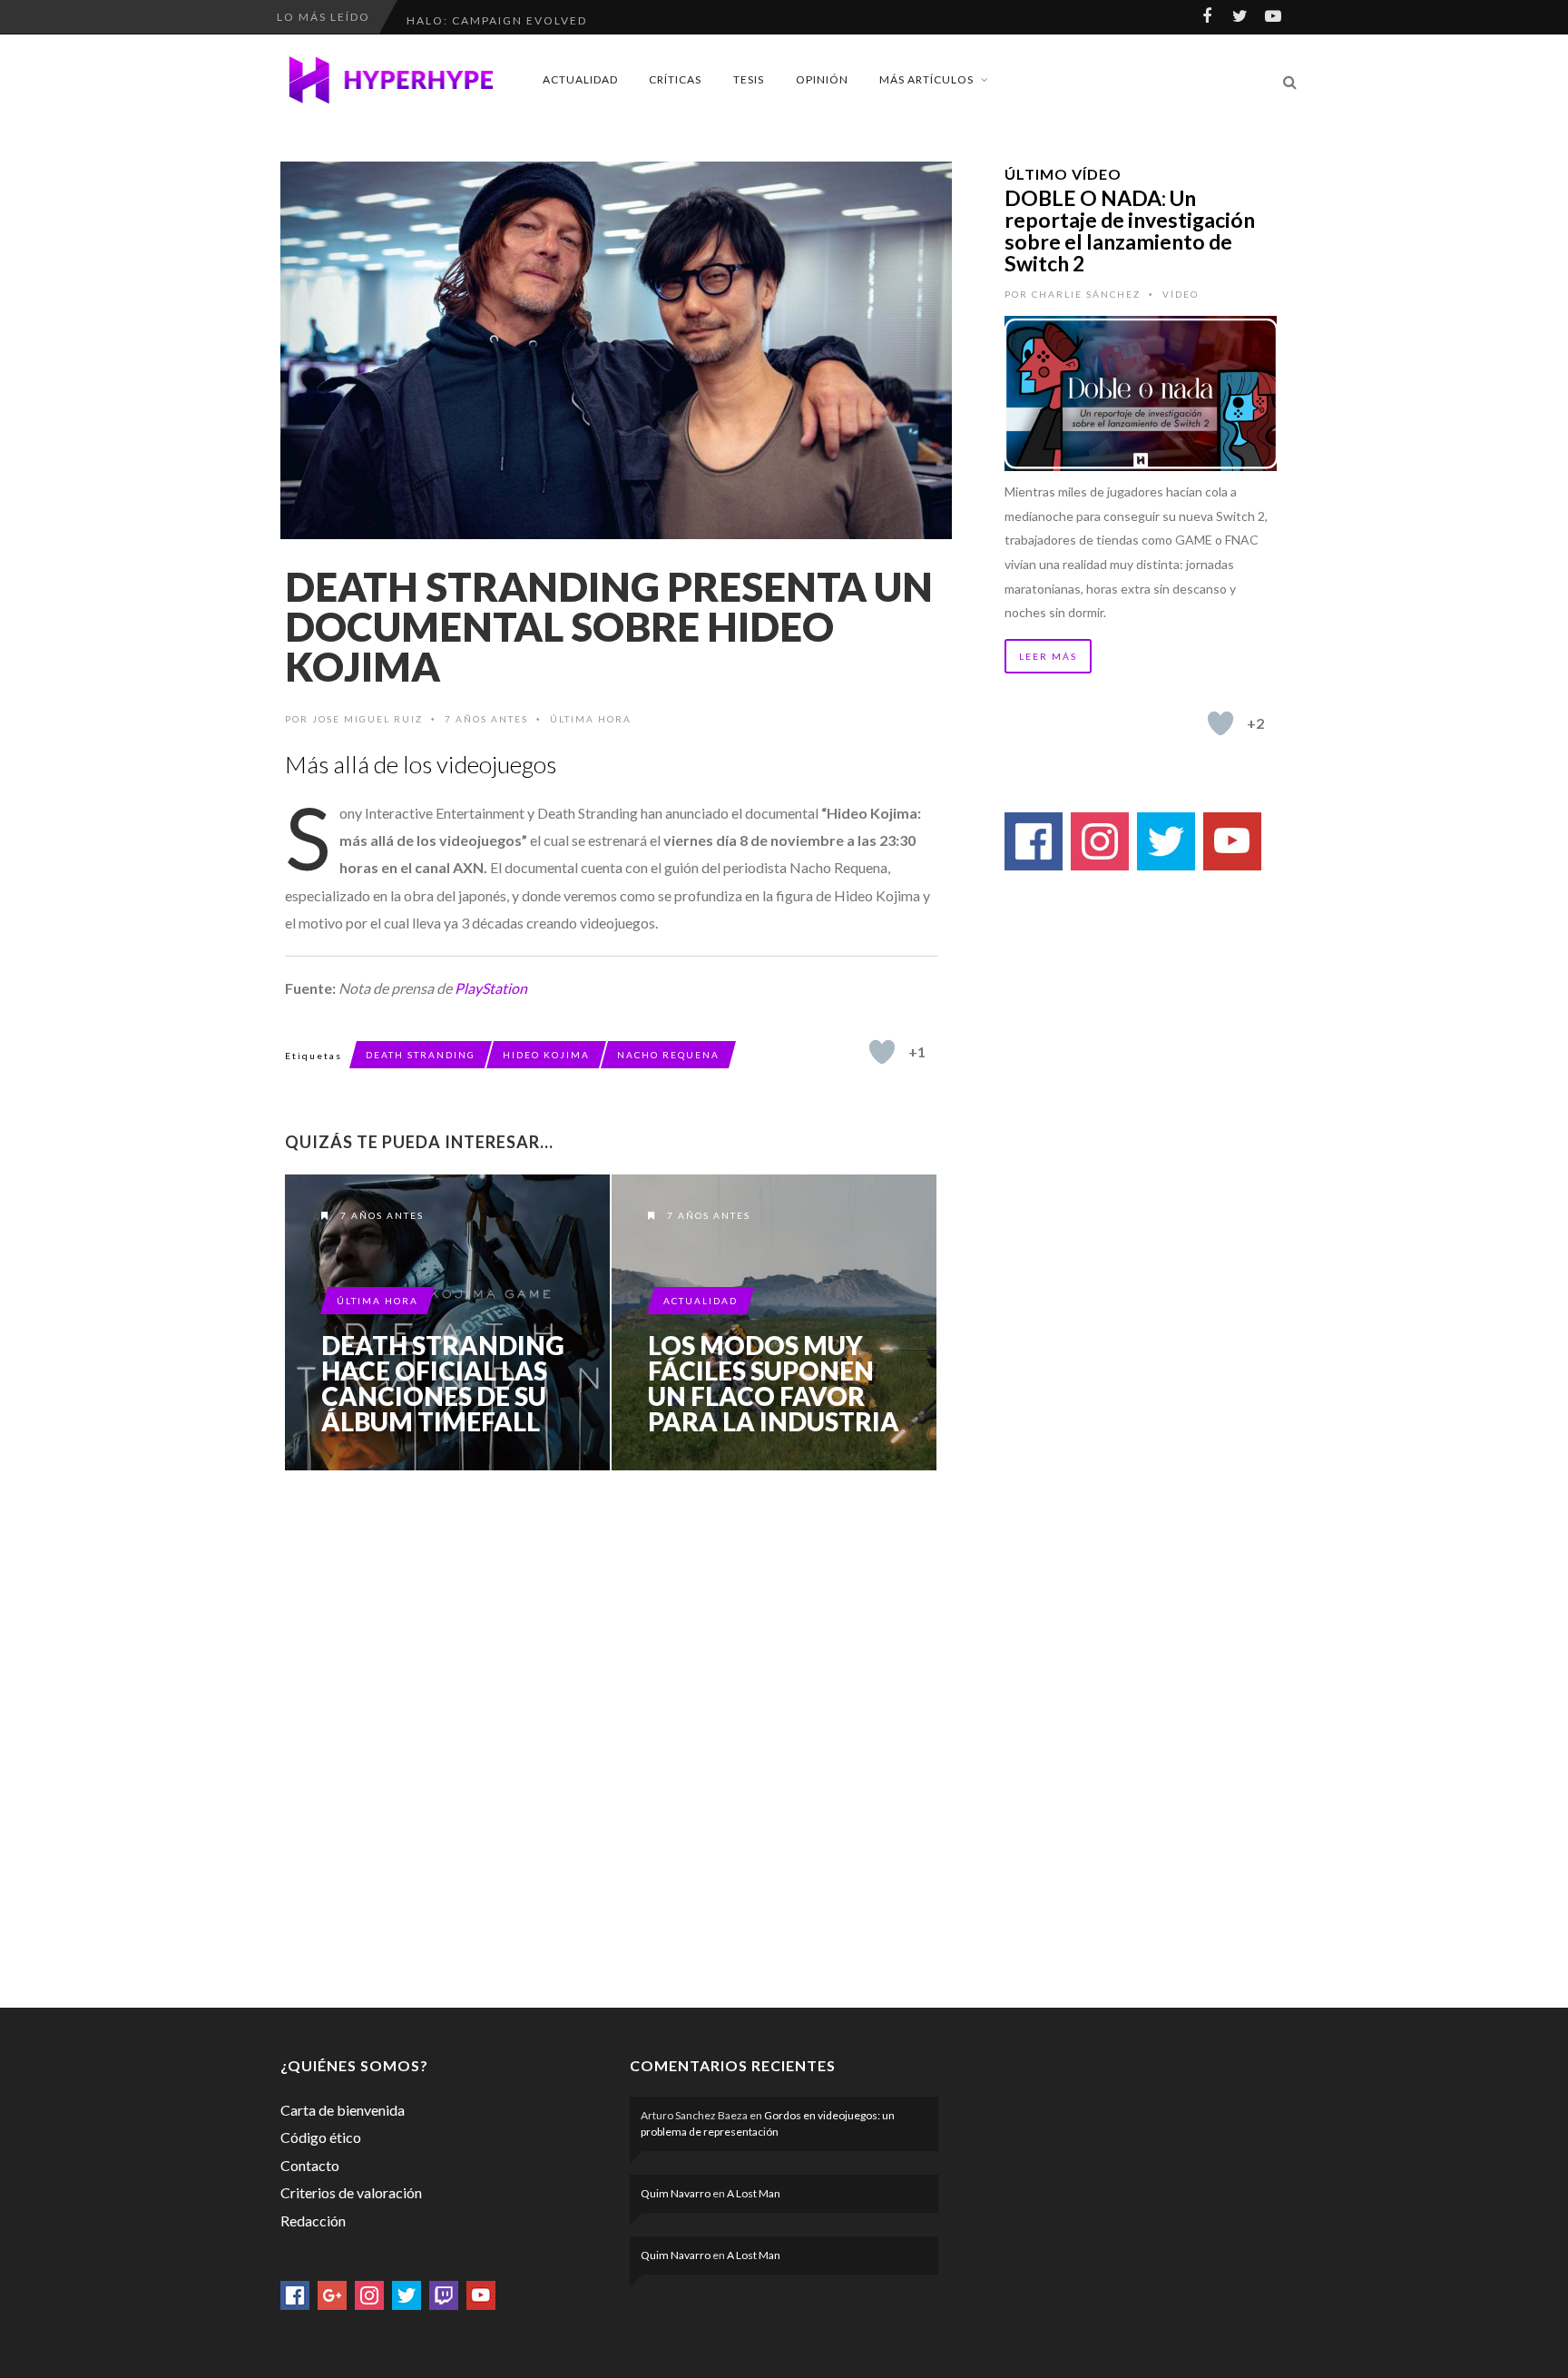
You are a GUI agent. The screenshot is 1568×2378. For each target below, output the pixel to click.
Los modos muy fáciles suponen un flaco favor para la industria (774, 1383)
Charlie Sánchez (1086, 294)
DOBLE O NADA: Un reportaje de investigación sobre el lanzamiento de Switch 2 (1130, 231)
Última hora (591, 719)
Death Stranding (421, 1055)
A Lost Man (754, 2193)
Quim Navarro (676, 2193)
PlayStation (491, 988)
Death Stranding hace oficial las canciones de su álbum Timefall (443, 1383)
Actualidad (580, 79)
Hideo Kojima (546, 1055)
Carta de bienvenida (343, 2110)
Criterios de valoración (351, 2192)
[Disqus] (612, 1735)
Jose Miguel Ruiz (367, 719)
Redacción (313, 2221)
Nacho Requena (668, 1055)
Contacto (310, 2165)
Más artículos (926, 79)
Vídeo (1181, 294)
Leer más (1048, 656)
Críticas (675, 79)
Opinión (822, 79)
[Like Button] (882, 1052)
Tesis (749, 79)
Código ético (321, 2137)
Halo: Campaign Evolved (497, 17)
